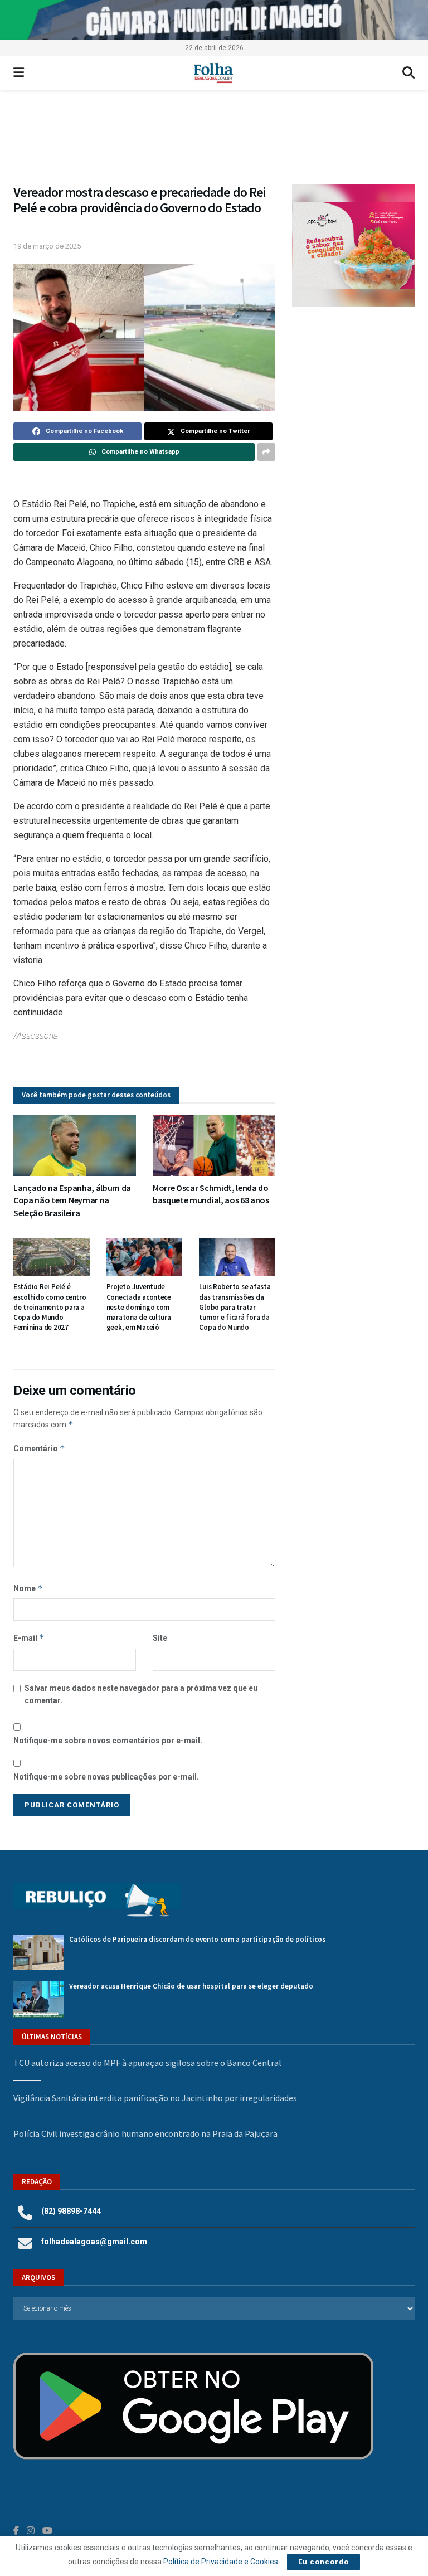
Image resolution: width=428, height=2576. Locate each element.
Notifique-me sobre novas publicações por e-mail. (106, 1777)
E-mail (29, 1638)
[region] (214, 20)
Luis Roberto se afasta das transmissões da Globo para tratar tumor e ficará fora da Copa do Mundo (235, 1307)
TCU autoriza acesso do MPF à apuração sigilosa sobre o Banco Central (147, 2063)
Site (160, 1638)
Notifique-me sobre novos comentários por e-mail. (108, 1741)
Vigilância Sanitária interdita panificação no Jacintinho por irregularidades (155, 2098)
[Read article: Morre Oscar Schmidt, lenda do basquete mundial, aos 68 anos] (214, 1145)
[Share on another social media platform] (266, 452)
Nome (28, 1588)
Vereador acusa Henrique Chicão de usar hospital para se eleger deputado (191, 1986)
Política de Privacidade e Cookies (221, 2562)
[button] (214, 142)
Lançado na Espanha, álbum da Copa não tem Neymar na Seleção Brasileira (72, 1200)
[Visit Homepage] (213, 73)
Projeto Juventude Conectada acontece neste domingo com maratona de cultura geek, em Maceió (139, 1307)
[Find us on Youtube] (47, 2531)
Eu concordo (324, 2562)
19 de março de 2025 (47, 246)
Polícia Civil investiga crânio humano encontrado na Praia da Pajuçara (145, 2133)
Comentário (39, 1448)
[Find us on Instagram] (31, 2531)
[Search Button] (408, 73)
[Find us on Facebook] (16, 2531)
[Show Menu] (19, 73)
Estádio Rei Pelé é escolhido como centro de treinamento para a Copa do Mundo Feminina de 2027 (50, 1307)
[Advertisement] (353, 385)
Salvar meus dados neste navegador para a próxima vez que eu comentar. (141, 1694)
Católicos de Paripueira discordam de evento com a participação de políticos (197, 1939)
